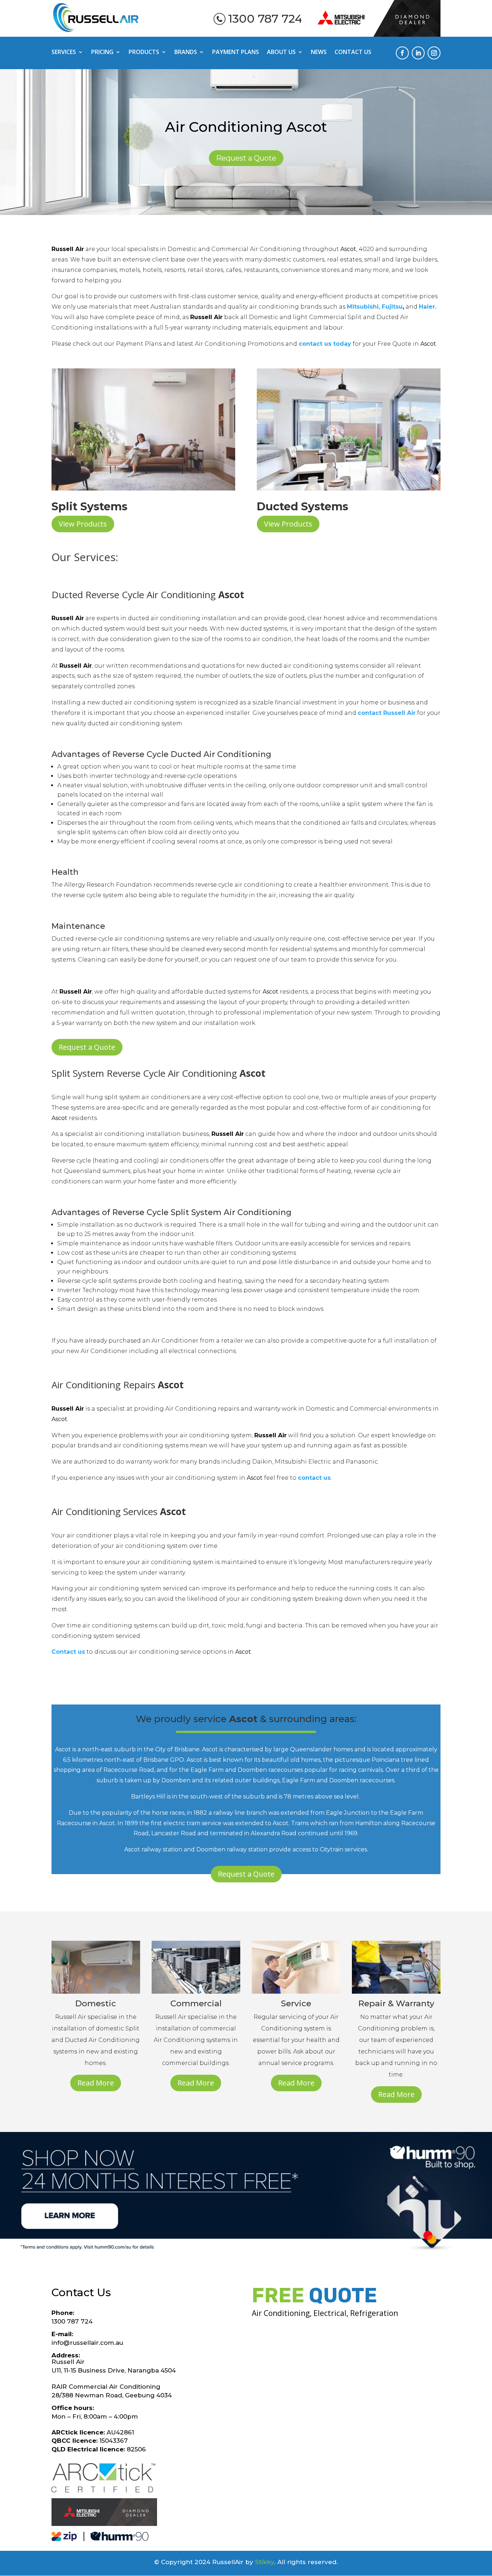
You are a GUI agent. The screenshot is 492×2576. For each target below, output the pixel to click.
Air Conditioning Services (119, 1511)
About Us (281, 53)
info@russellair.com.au (87, 2343)
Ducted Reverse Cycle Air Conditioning (148, 595)
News (319, 53)
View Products (83, 524)
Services (64, 53)
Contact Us (353, 53)
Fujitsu (392, 307)
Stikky (265, 2562)
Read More (96, 2083)
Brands (186, 53)
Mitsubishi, (363, 307)
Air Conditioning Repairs (118, 1385)
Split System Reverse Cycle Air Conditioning (158, 1073)
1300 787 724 (265, 19)
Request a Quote (246, 158)
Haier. (428, 307)
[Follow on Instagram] (434, 53)
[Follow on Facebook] (402, 53)
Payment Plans (236, 53)
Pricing (102, 53)
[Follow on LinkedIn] (418, 53)
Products (144, 53)
